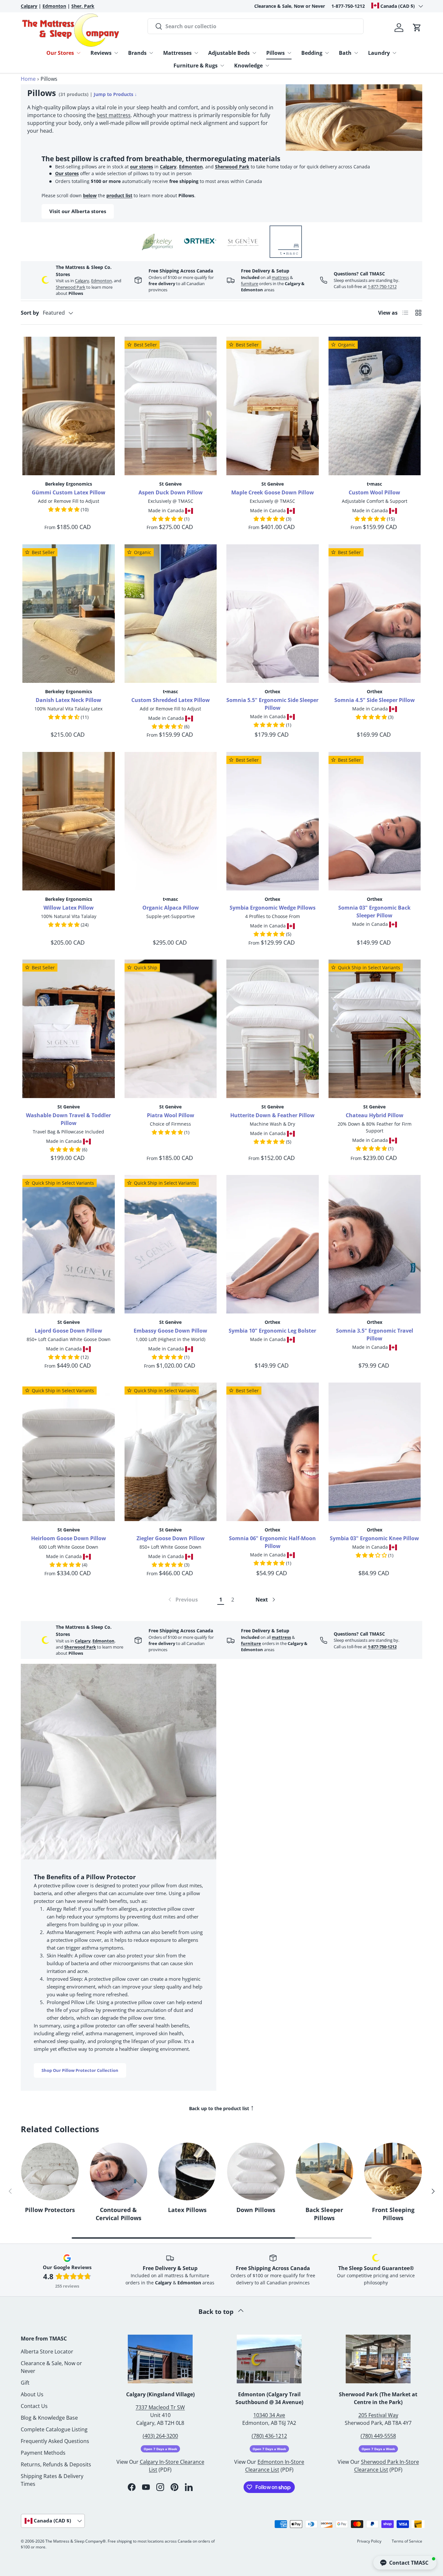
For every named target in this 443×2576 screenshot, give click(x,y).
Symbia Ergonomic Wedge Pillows (273, 908)
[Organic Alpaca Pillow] (171, 821)
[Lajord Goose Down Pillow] (69, 1244)
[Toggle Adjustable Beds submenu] (254, 53)
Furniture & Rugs (196, 66)
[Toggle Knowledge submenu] (267, 66)
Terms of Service (407, 2541)
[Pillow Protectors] (50, 2171)
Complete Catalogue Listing (54, 2429)
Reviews (101, 53)
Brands (137, 53)
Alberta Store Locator (47, 2352)
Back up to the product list (222, 2107)
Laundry (379, 53)
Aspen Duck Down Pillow (171, 492)
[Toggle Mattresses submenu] (196, 53)
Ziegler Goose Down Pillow (171, 1538)
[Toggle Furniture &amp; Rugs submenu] (222, 66)
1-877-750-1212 (348, 6)
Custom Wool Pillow (374, 492)
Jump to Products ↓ (115, 94)
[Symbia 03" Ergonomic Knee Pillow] (375, 1452)
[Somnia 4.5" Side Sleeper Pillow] (375, 614)
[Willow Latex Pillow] (69, 821)
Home (28, 79)
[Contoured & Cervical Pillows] (119, 2171)
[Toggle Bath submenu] (356, 53)
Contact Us (34, 2406)
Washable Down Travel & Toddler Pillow (68, 1119)
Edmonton (191, 167)
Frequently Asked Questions (55, 2441)
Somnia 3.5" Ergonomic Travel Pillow (375, 1335)
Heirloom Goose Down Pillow (69, 1538)
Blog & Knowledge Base (49, 2418)
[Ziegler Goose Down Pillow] (171, 1452)
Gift (25, 2383)
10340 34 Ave (269, 2415)
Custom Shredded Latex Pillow (171, 700)
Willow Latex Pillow (69, 908)
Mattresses (177, 53)
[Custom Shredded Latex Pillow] (171, 614)
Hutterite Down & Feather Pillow (272, 1115)
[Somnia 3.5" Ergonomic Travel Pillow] (375, 1244)
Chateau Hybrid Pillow (375, 1115)
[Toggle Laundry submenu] (394, 53)
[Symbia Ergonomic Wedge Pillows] (273, 821)
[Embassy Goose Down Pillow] (171, 1244)
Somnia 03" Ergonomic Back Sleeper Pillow (374, 912)
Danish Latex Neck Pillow (68, 700)
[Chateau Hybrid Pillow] (375, 1029)
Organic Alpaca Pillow (171, 908)
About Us (32, 2394)
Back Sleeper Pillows (324, 2214)
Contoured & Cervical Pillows (119, 2214)
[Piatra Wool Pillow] (171, 1029)
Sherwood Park (232, 167)
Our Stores (60, 53)
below (90, 195)
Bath (345, 53)
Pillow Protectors (50, 2210)
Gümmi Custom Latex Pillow (69, 492)
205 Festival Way (378, 2415)
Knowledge (248, 66)
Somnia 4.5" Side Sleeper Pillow (375, 700)
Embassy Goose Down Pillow (170, 1331)
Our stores (67, 173)
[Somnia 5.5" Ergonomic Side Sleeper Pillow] (273, 614)
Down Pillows (256, 2210)
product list (119, 195)
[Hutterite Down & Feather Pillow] (273, 1029)
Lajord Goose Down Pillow (68, 1331)
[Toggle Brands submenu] (151, 53)
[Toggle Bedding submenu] (327, 53)
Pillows (275, 53)
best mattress (114, 115)
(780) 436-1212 (269, 2436)
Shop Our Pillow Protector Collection (80, 2070)
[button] (417, 28)
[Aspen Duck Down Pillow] (171, 406)
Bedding (312, 53)
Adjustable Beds (229, 53)
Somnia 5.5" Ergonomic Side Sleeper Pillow (272, 704)
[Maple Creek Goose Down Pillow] (273, 406)
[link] (182, 1600)
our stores (142, 167)
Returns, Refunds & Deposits (56, 2464)
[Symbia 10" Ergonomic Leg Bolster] (273, 1244)
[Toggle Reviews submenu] (116, 53)
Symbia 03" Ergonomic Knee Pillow (374, 1538)
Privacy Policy (369, 2541)
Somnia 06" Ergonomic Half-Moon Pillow (272, 1542)
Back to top (217, 2311)
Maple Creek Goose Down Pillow (273, 492)
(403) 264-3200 (160, 2436)
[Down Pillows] (256, 2171)
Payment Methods (43, 2453)
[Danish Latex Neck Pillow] (69, 614)
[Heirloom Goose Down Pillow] (69, 1452)
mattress (280, 277)
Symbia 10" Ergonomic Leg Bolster (272, 1331)
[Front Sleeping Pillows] (393, 2171)
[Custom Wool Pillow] (375, 406)
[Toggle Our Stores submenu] (78, 53)
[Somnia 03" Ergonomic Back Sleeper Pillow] (375, 821)
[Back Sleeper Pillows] (325, 2171)
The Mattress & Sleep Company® (76, 2541)
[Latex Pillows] (187, 2171)
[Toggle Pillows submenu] (289, 53)
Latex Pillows (187, 2210)
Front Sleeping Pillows (393, 2214)
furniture (250, 284)
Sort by (30, 313)
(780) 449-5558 (378, 2436)
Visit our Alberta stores (78, 211)
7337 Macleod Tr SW (160, 2407)
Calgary (168, 167)
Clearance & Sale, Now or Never (290, 6)
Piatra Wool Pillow (171, 1115)
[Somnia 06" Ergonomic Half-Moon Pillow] (273, 1452)
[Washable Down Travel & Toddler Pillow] (69, 1029)
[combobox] (256, 26)
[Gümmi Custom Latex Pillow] (69, 406)
